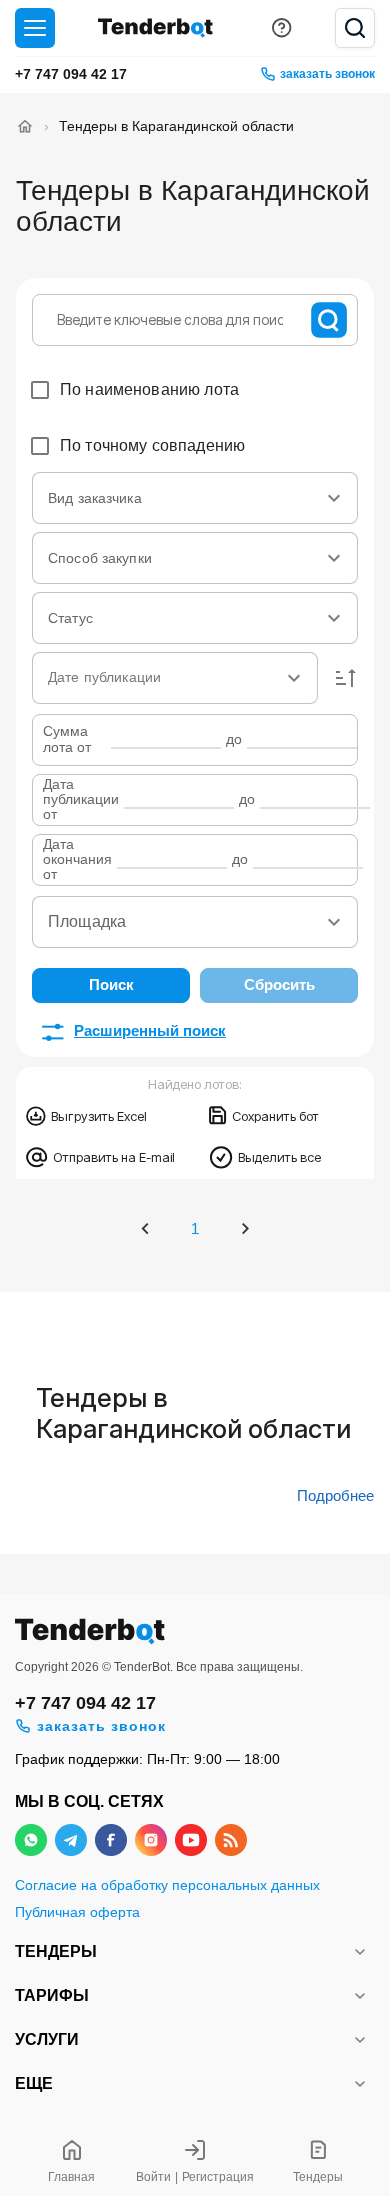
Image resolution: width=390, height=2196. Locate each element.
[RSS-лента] (231, 1840)
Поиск (111, 984)
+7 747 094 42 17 (71, 74)
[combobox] (195, 498)
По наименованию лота (149, 389)
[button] (346, 678)
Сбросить (279, 984)
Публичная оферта (77, 1912)
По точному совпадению (152, 445)
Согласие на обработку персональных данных (167, 1885)
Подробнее (335, 1496)
